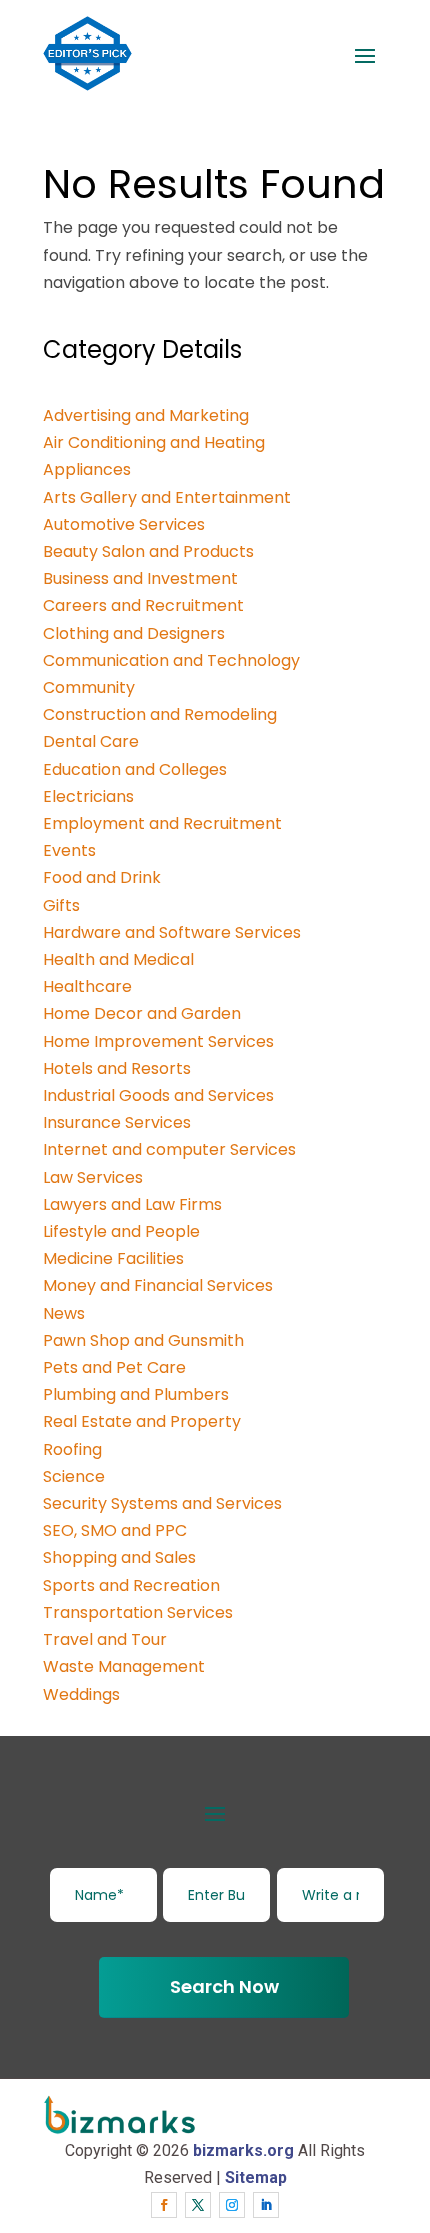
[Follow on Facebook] (164, 2205)
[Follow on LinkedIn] (266, 2205)
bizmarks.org (243, 2150)
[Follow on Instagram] (232, 2205)
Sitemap (256, 2177)
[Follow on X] (198, 2205)
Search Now (224, 1986)
